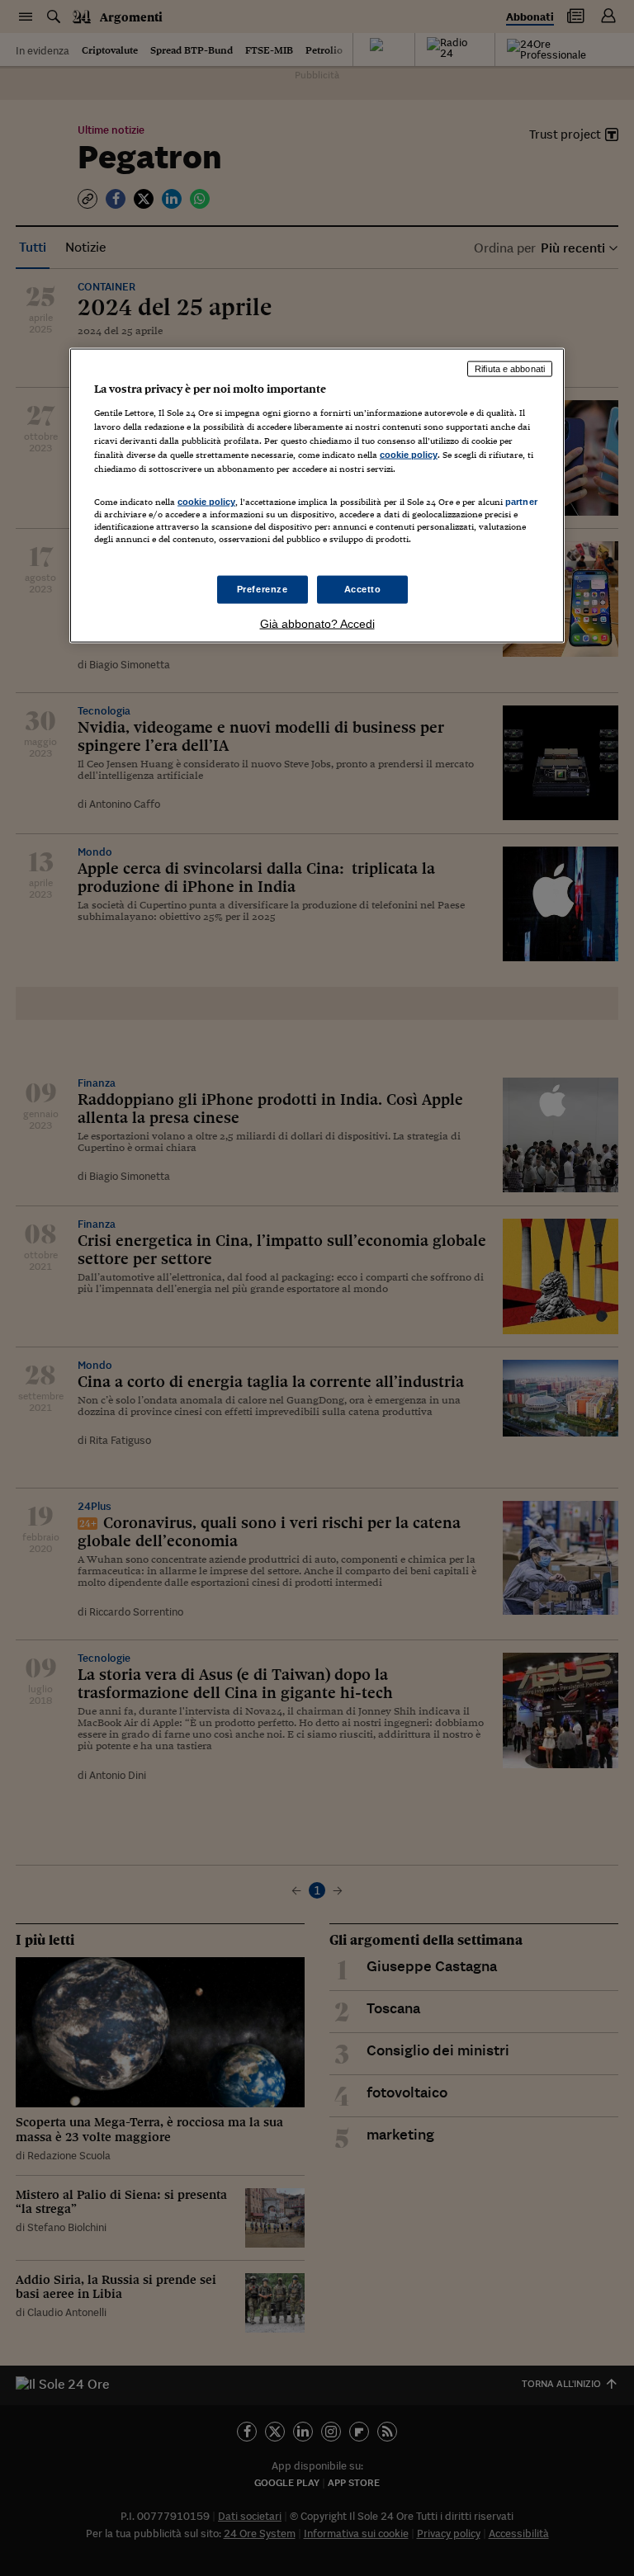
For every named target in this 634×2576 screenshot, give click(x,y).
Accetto (363, 588)
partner (521, 502)
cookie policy (409, 455)
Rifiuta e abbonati (510, 369)
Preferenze (263, 588)
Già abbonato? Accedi (317, 623)
